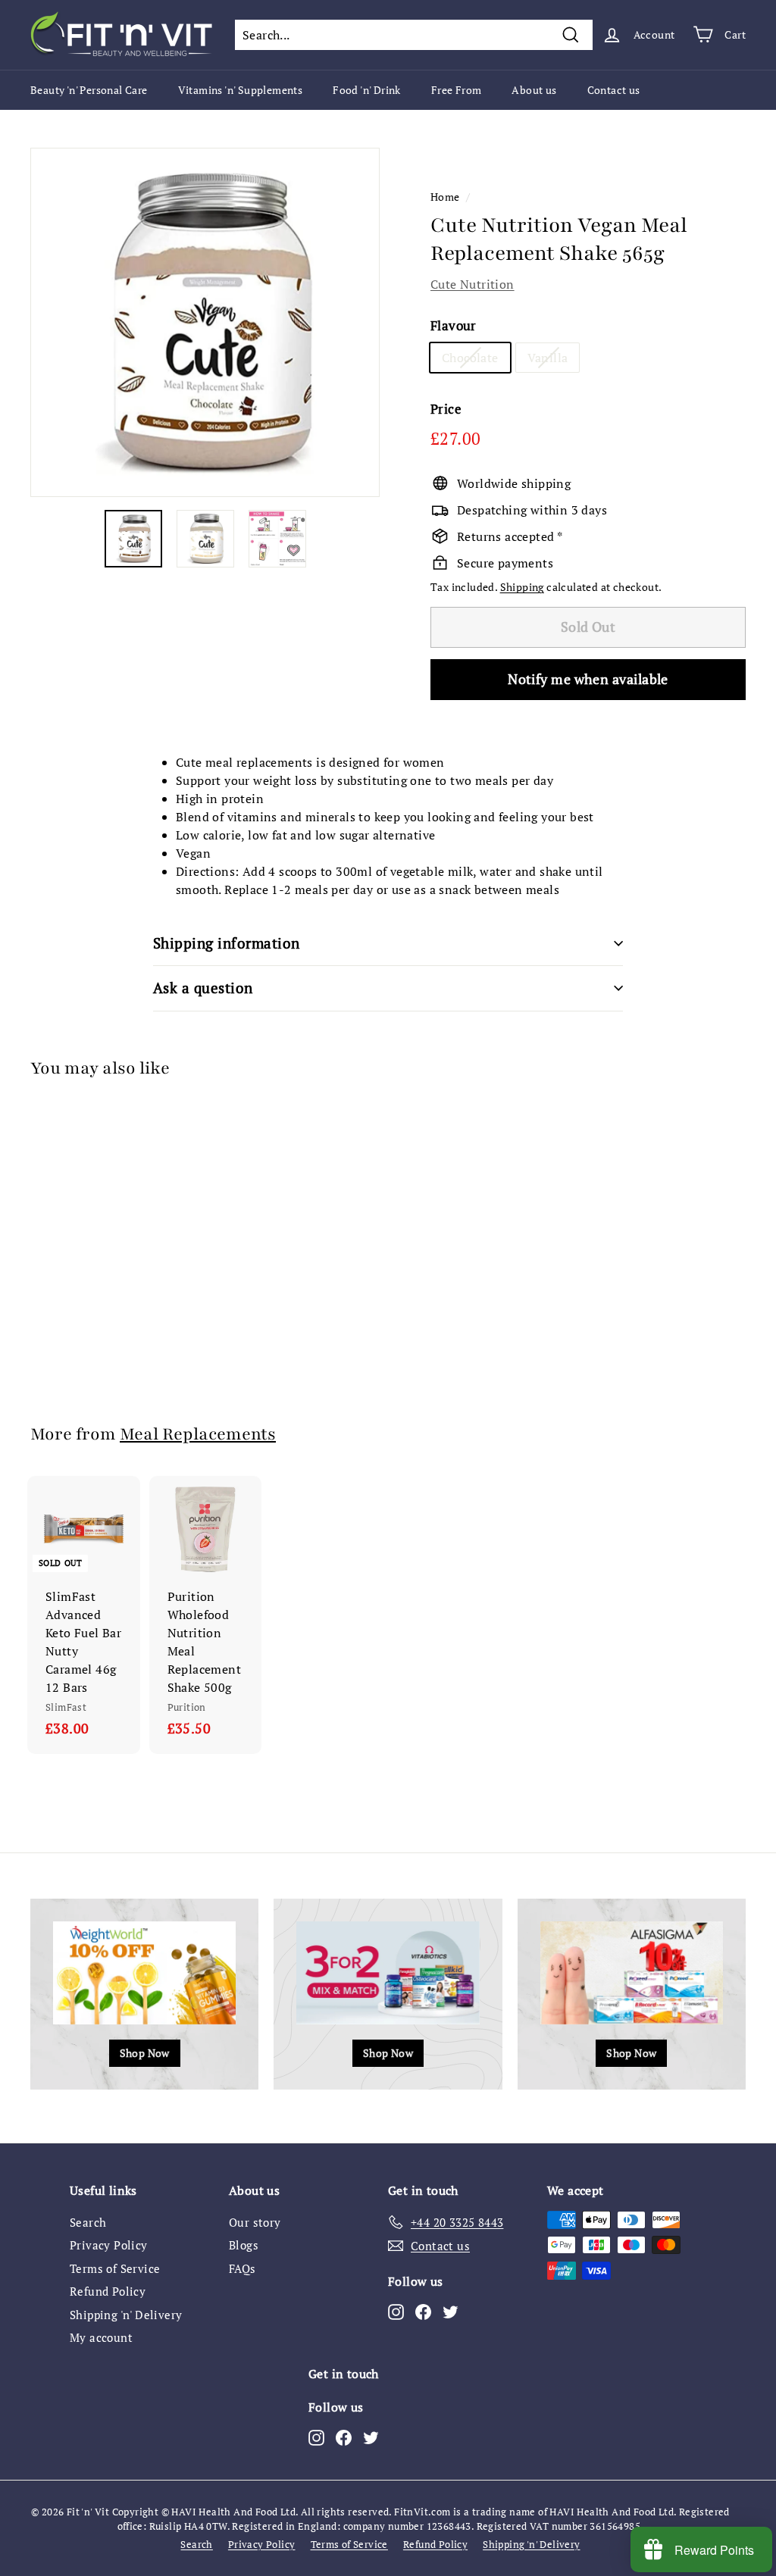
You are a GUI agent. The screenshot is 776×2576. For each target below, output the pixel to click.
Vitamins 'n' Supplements (241, 90)
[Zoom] (205, 322)
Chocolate (470, 358)
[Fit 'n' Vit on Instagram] (396, 2311)
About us (534, 90)
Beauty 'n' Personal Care (89, 90)
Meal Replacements (198, 1434)
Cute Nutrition (472, 284)
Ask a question (203, 988)
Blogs (244, 2245)
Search (88, 2222)
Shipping (522, 587)
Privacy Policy (109, 2245)
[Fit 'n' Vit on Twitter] (451, 2311)
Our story (255, 2222)
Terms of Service (115, 2268)
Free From (457, 90)
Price (446, 409)
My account (101, 2337)
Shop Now (145, 2053)
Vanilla (548, 358)
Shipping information (227, 943)
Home (445, 197)
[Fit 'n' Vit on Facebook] (423, 2311)
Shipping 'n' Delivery (126, 2315)
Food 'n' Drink (367, 90)
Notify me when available (588, 679)
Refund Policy (108, 2291)
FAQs (242, 2268)
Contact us (614, 90)
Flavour (454, 325)
